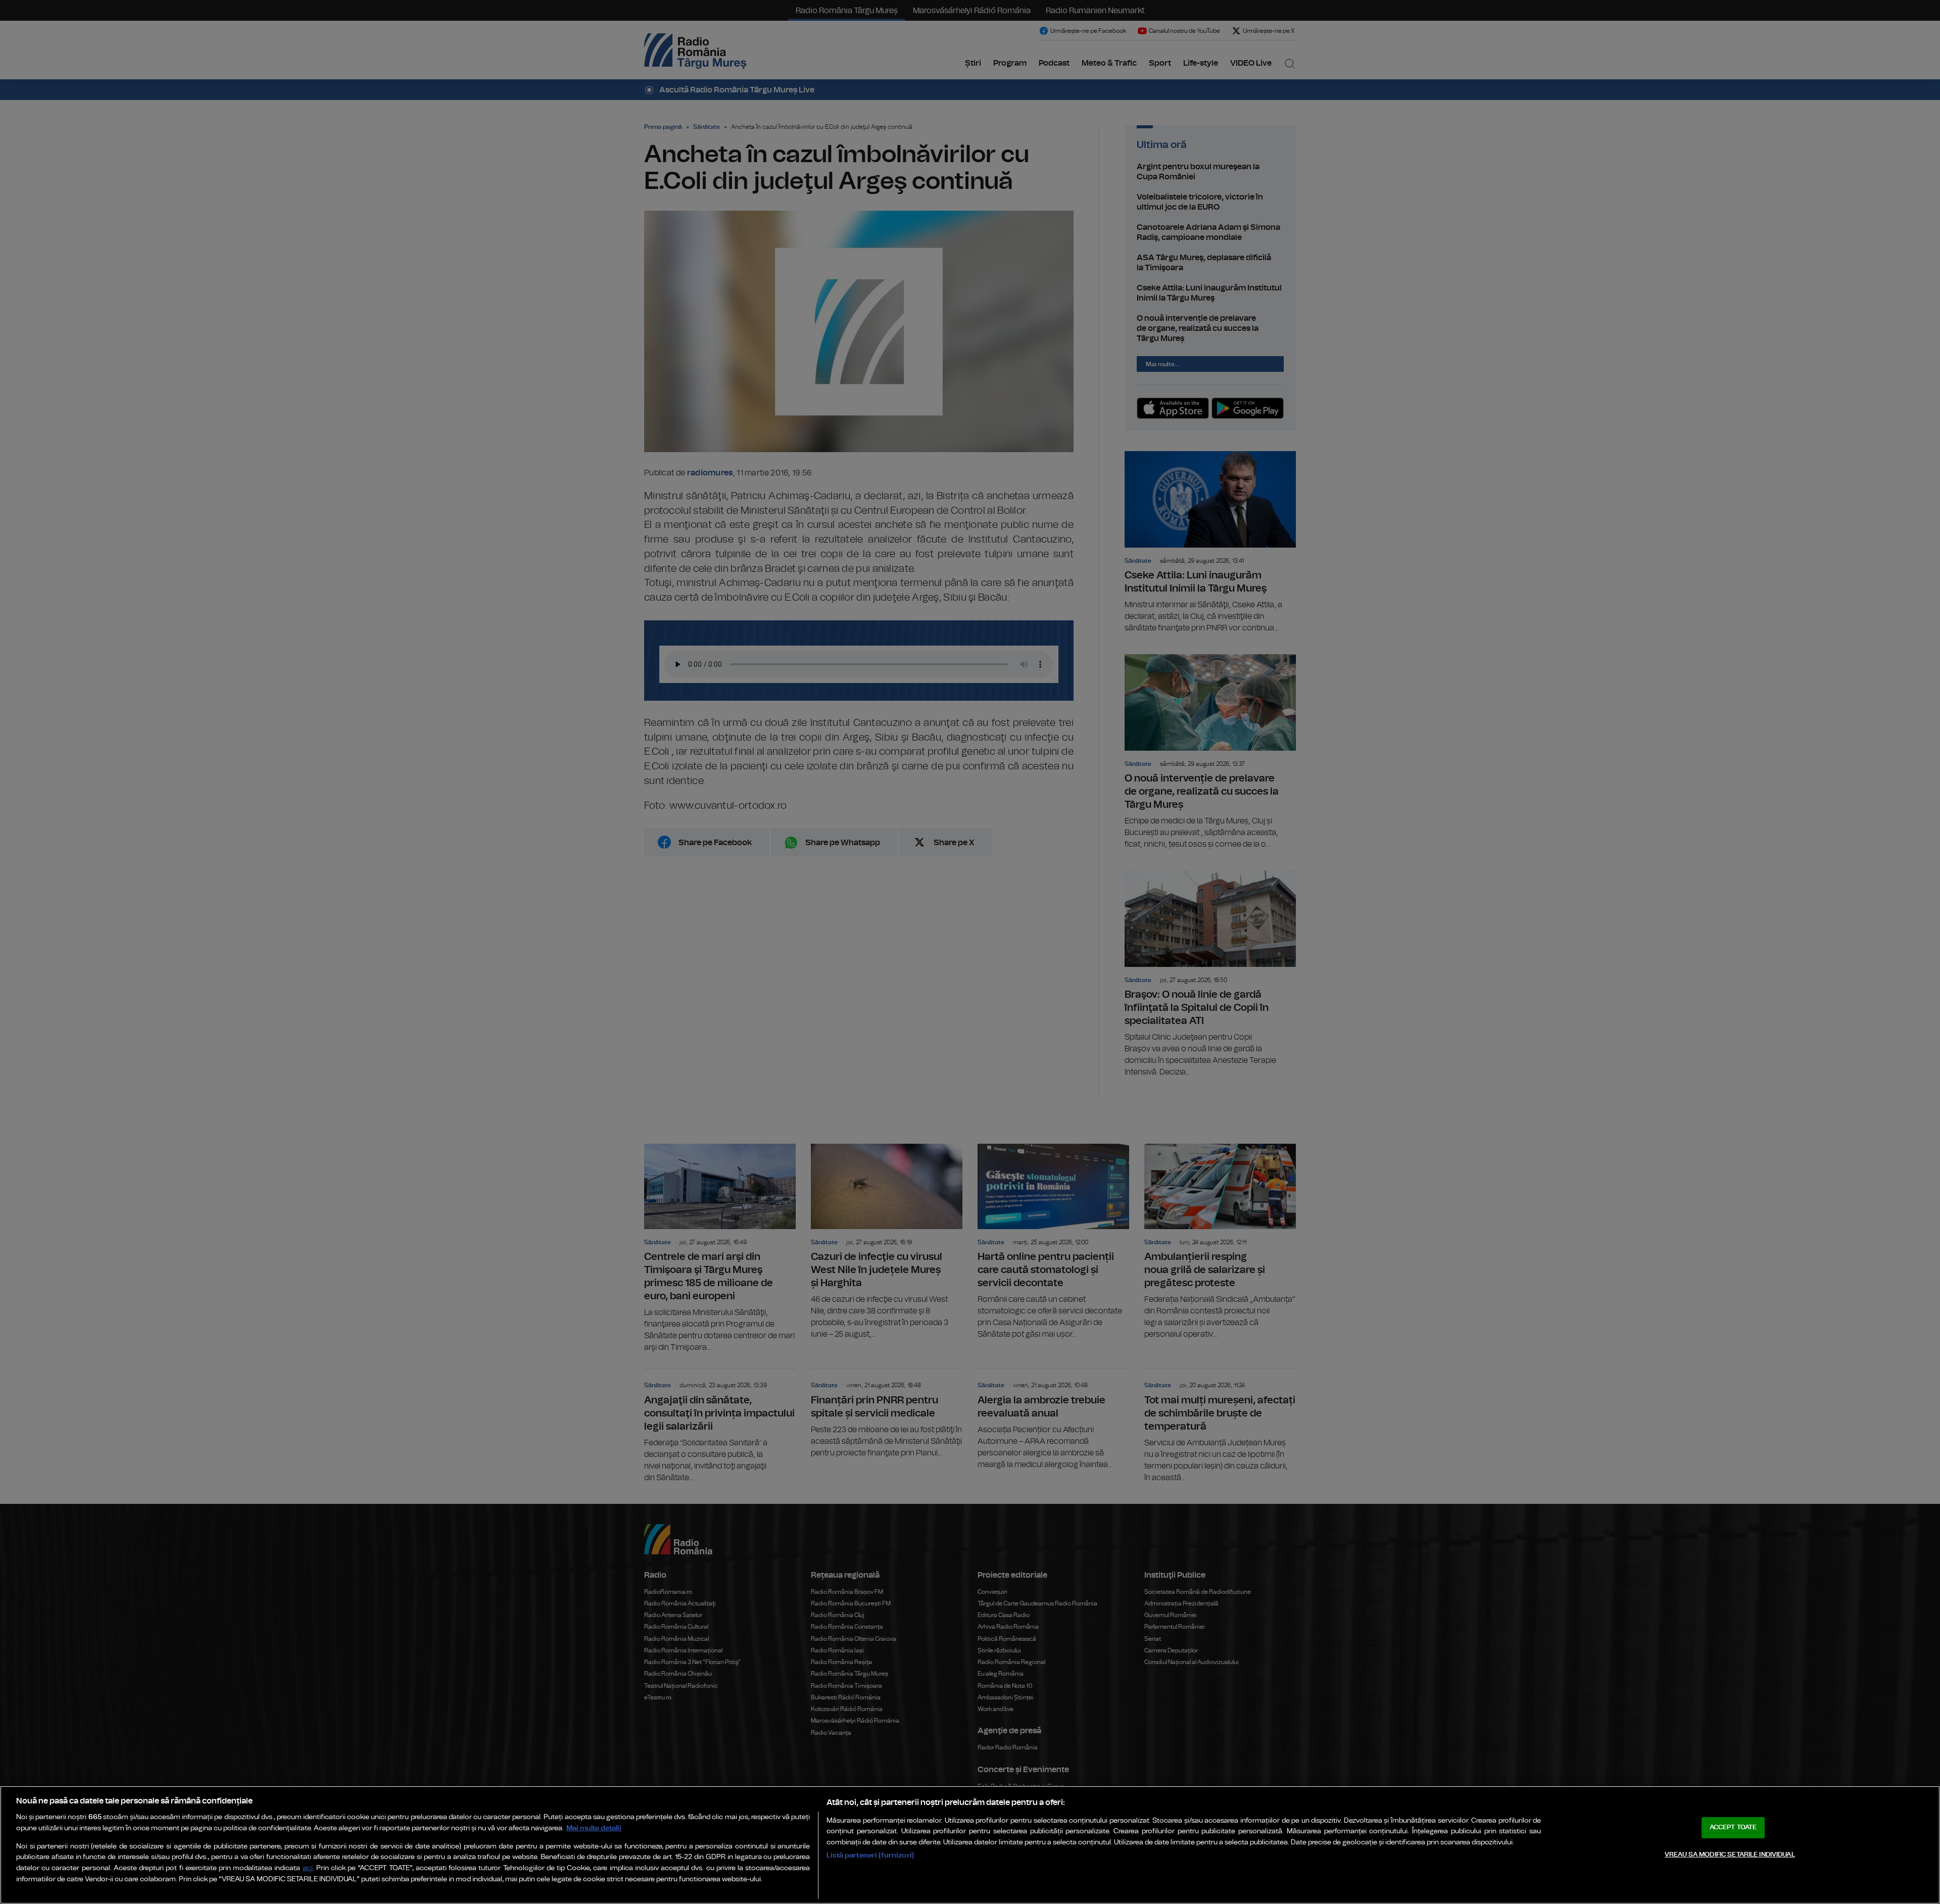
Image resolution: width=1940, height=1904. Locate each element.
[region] (970, 1845)
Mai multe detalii (594, 1828)
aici (308, 1868)
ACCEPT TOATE (1733, 1827)
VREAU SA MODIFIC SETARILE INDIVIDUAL (1730, 1855)
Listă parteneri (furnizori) (870, 1855)
